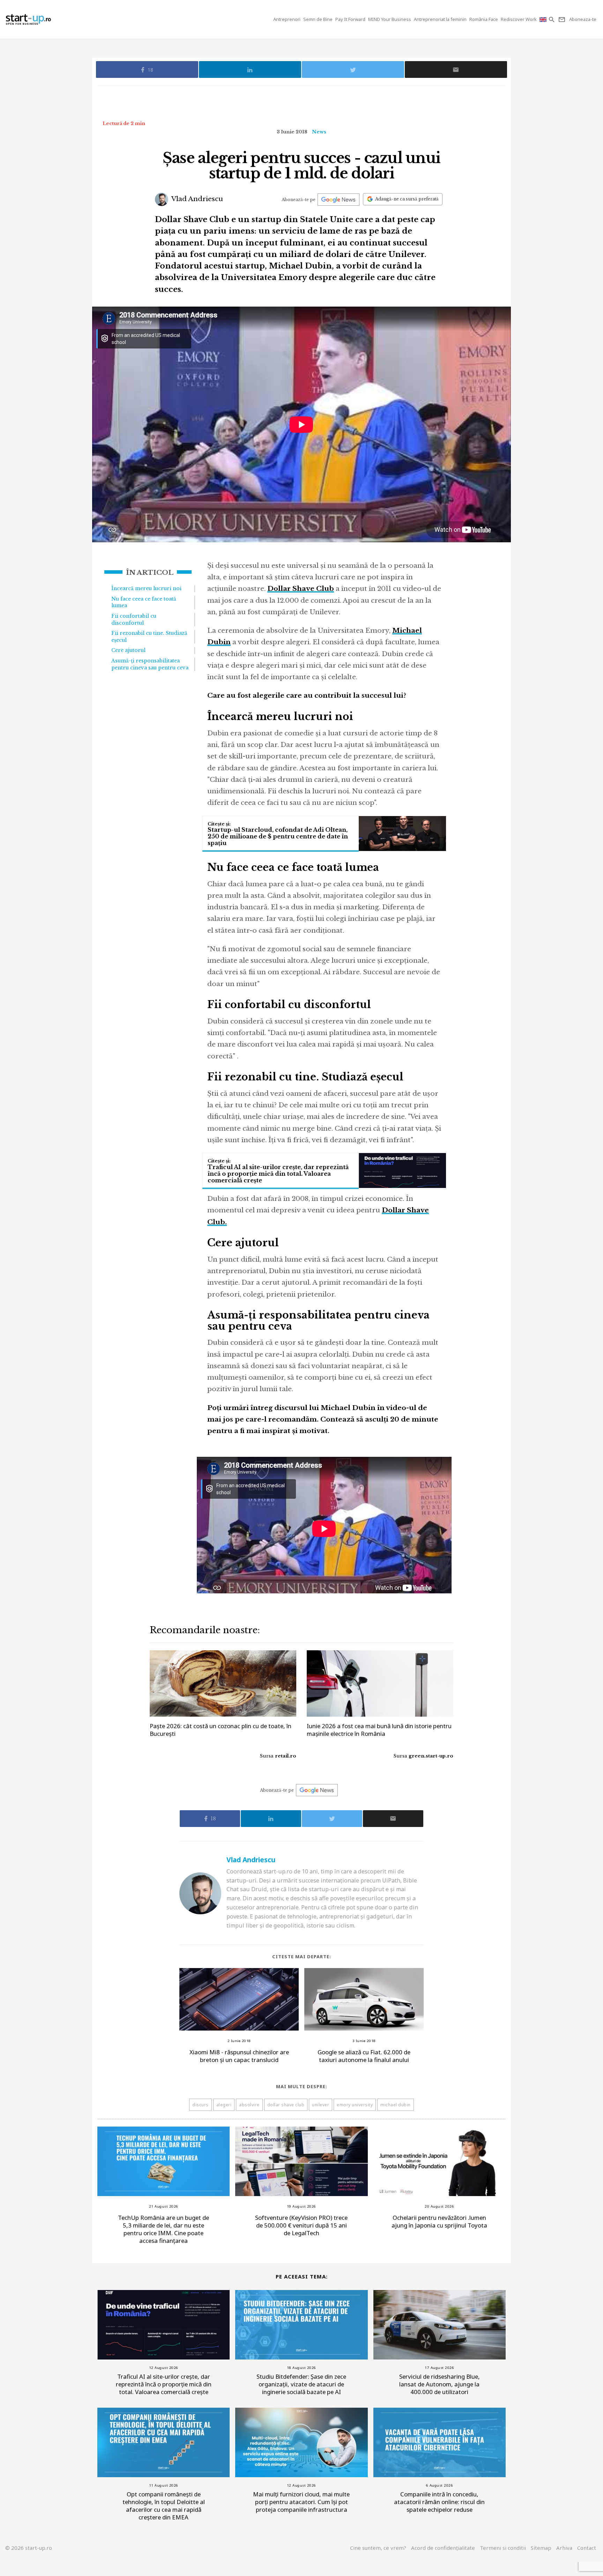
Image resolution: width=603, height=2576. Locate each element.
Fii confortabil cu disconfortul (134, 619)
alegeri (224, 2105)
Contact (587, 2548)
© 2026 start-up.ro (29, 2548)
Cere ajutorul (128, 650)
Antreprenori (287, 19)
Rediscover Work (519, 19)
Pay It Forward (350, 19)
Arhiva (564, 2548)
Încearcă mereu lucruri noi (146, 588)
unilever (321, 2105)
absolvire (249, 2105)
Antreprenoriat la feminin (440, 19)
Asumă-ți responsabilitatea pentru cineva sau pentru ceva (150, 664)
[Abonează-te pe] (338, 200)
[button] (552, 19)
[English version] (544, 19)
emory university (355, 2105)
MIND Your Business (390, 19)
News (319, 132)
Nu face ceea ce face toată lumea (144, 602)
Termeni (503, 2548)
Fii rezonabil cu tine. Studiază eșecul (149, 637)
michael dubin (396, 2105)
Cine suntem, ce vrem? (378, 2548)
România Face (484, 19)
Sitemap (541, 2548)
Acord (443, 2548)
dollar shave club (286, 2105)
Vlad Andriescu (196, 199)
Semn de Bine (318, 19)
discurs (200, 2105)
